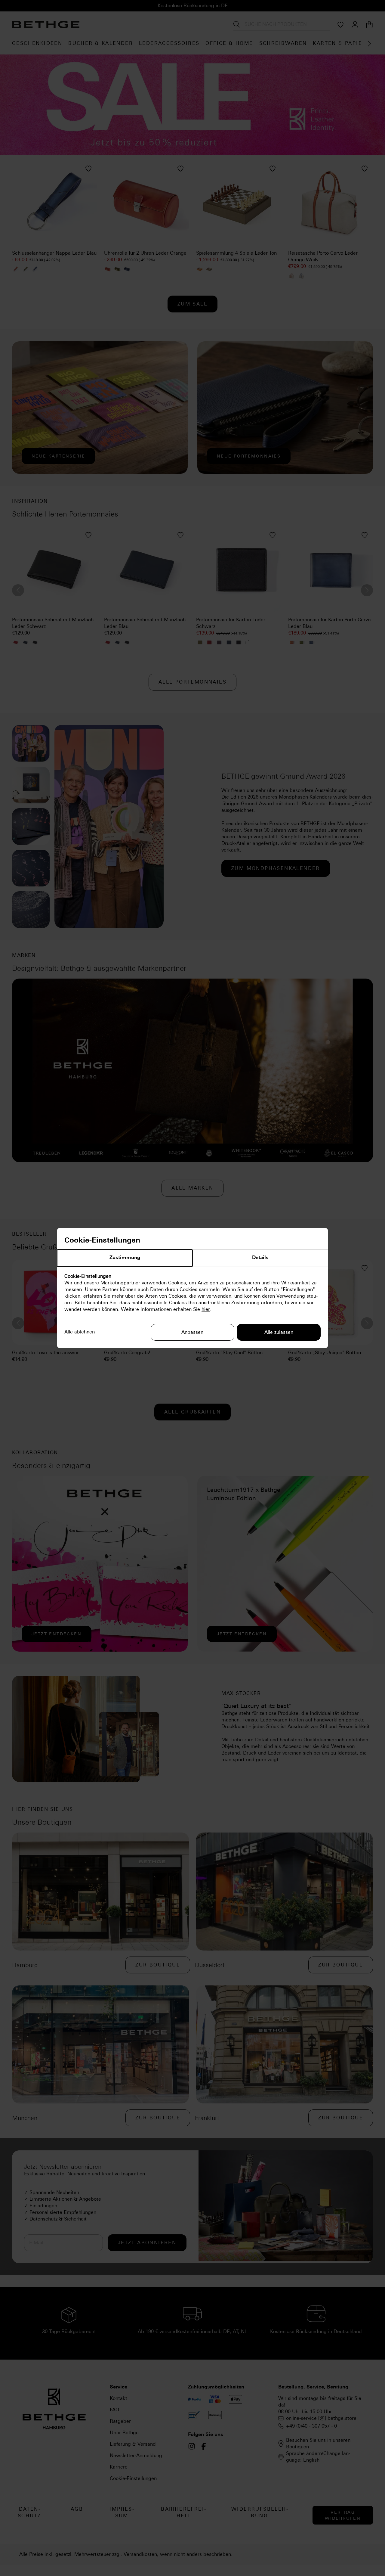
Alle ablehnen (80, 1332)
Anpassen (192, 1332)
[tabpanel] (192, 1293)
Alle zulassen (279, 1332)
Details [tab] (260, 1257)
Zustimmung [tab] (125, 1257)
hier (206, 1309)
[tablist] (192, 1258)
